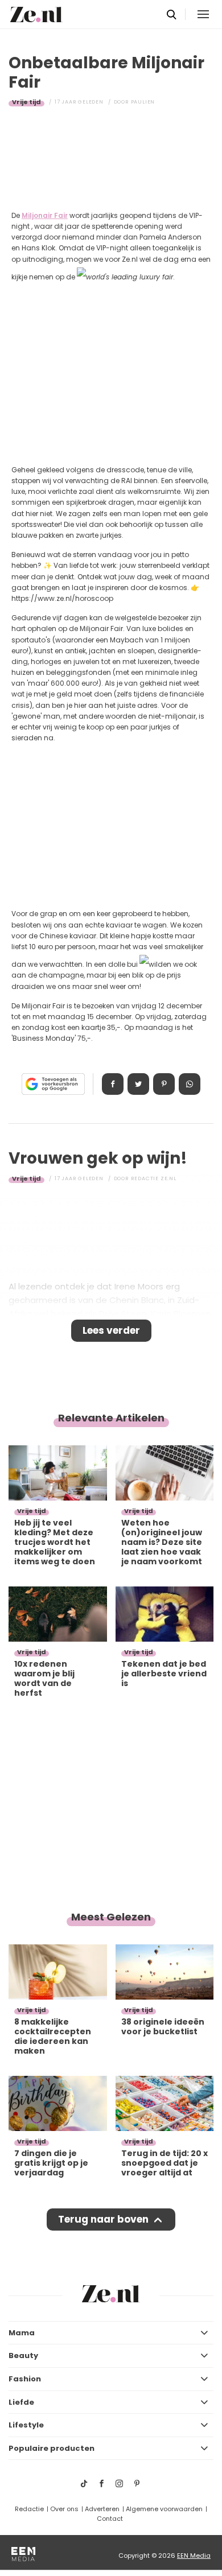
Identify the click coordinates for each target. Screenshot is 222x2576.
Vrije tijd (26, 102)
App (190, 1084)
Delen (113, 1084)
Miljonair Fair (45, 215)
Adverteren (102, 2509)
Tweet (138, 1084)
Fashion (25, 2379)
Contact (110, 2519)
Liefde (21, 2402)
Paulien (143, 102)
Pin (164, 1084)
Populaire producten (52, 2448)
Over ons (64, 2509)
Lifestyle (26, 2425)
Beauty (23, 2356)
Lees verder (111, 1330)
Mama (22, 2333)
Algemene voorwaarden (164, 2509)
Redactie (29, 2509)
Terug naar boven (103, 2219)
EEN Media (194, 2556)
